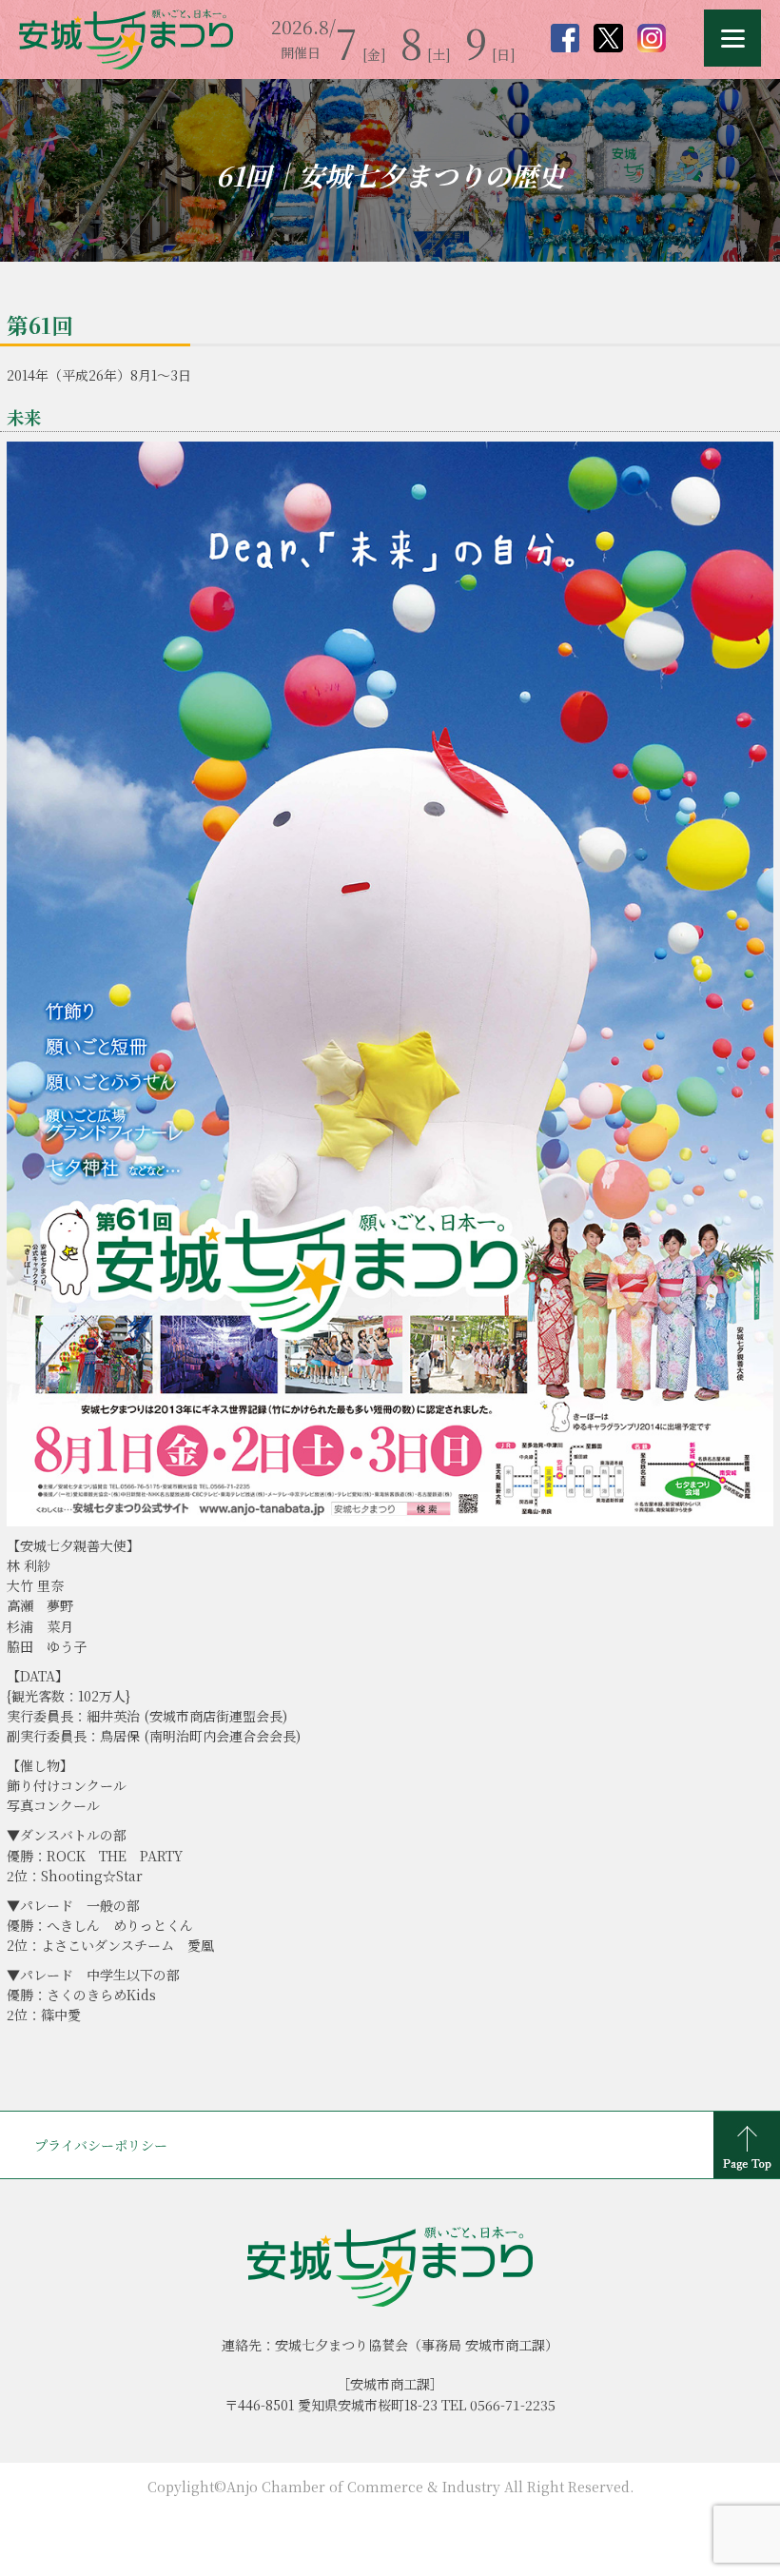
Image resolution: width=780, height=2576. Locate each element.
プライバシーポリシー (101, 2145)
